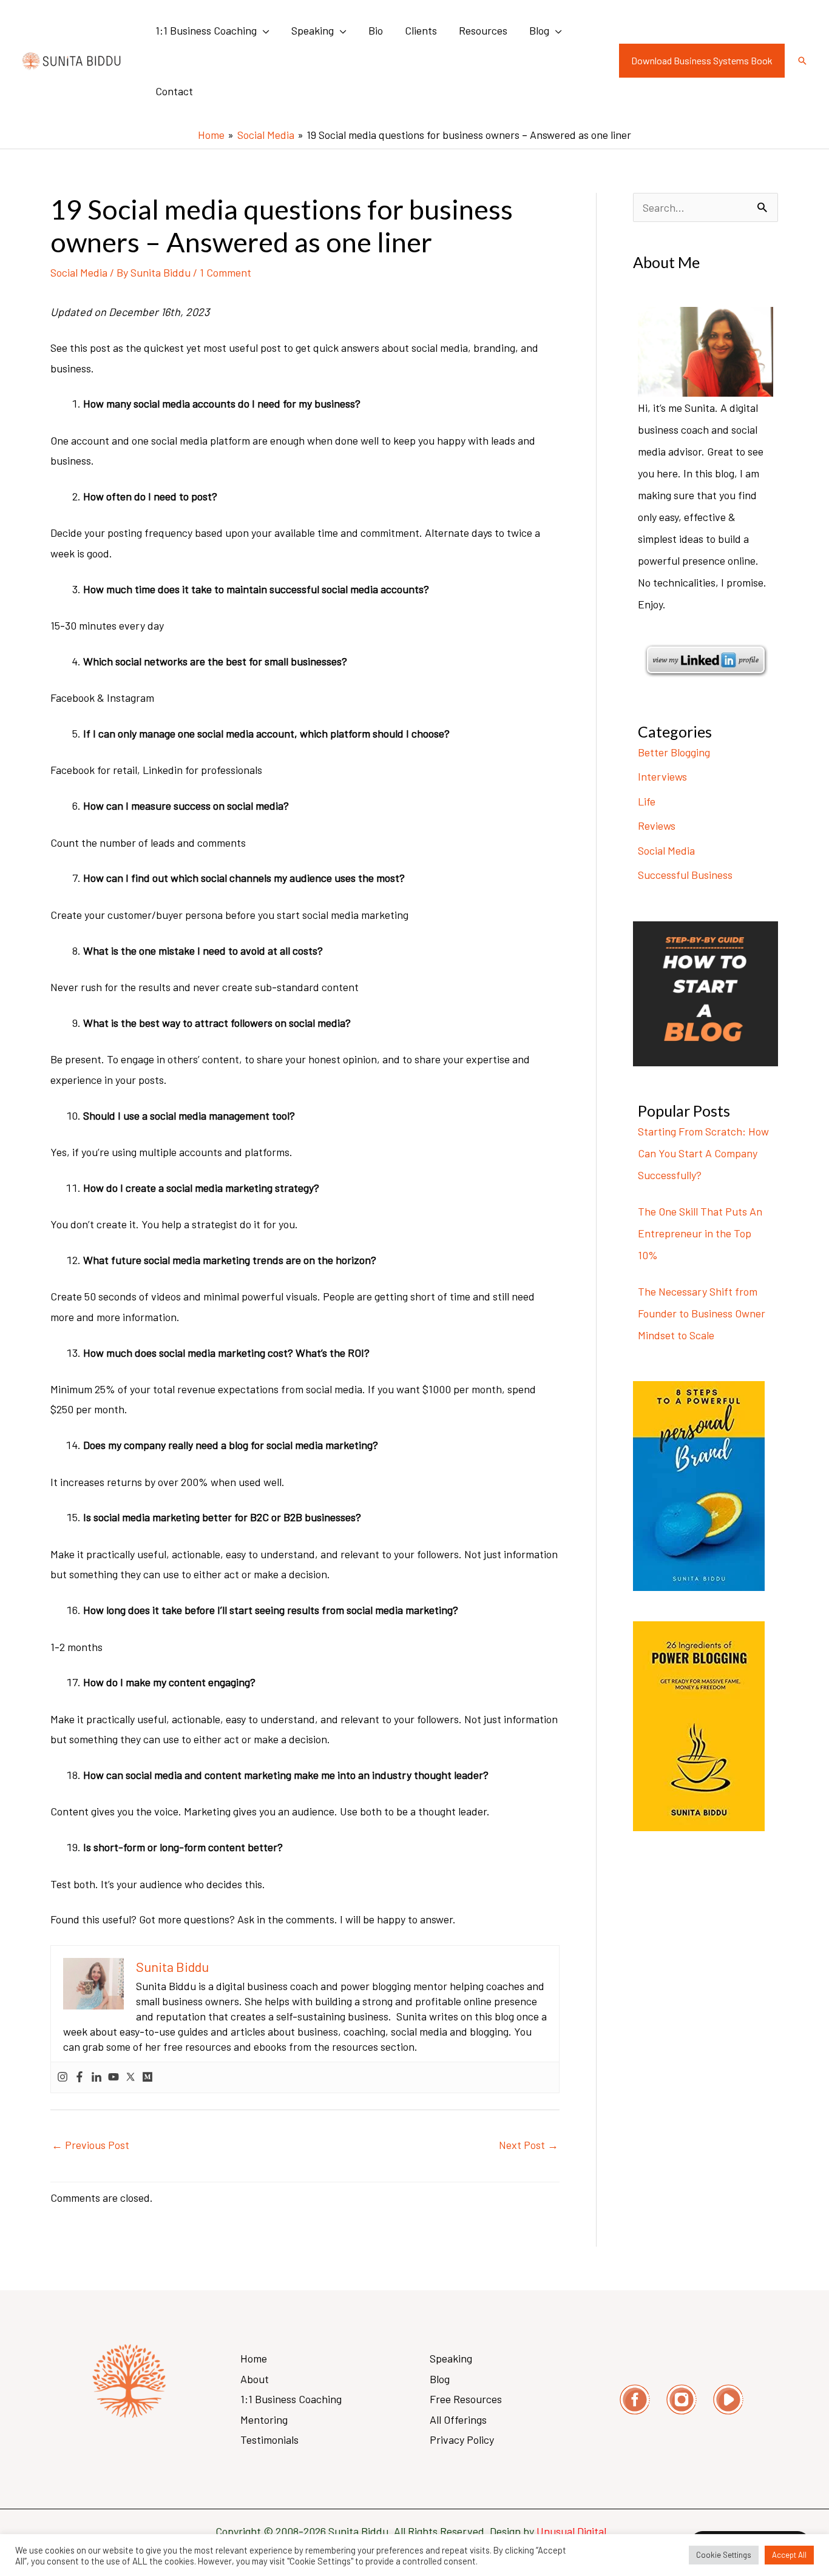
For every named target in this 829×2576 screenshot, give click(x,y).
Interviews (662, 776)
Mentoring (264, 2420)
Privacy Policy (462, 2440)
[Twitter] (130, 2077)
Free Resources (466, 2399)
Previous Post (90, 2145)
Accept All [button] (789, 2555)
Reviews (657, 826)
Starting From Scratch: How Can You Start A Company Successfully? (703, 1153)
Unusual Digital (575, 2531)
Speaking (451, 2358)
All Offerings (458, 2420)
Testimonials (269, 2440)
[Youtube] (113, 2077)
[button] (263, 30)
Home (254, 2358)
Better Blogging (674, 752)
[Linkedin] (96, 2077)
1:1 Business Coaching (291, 2399)
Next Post (529, 2145)
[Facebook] (80, 2077)
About (255, 2379)
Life (647, 801)
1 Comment (225, 272)
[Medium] (147, 2077)
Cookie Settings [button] (724, 2555)
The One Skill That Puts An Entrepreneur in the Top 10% (700, 1233)
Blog (440, 2379)
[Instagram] (63, 2077)
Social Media (79, 272)
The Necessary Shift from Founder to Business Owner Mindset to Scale (702, 1313)
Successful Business (685, 875)
